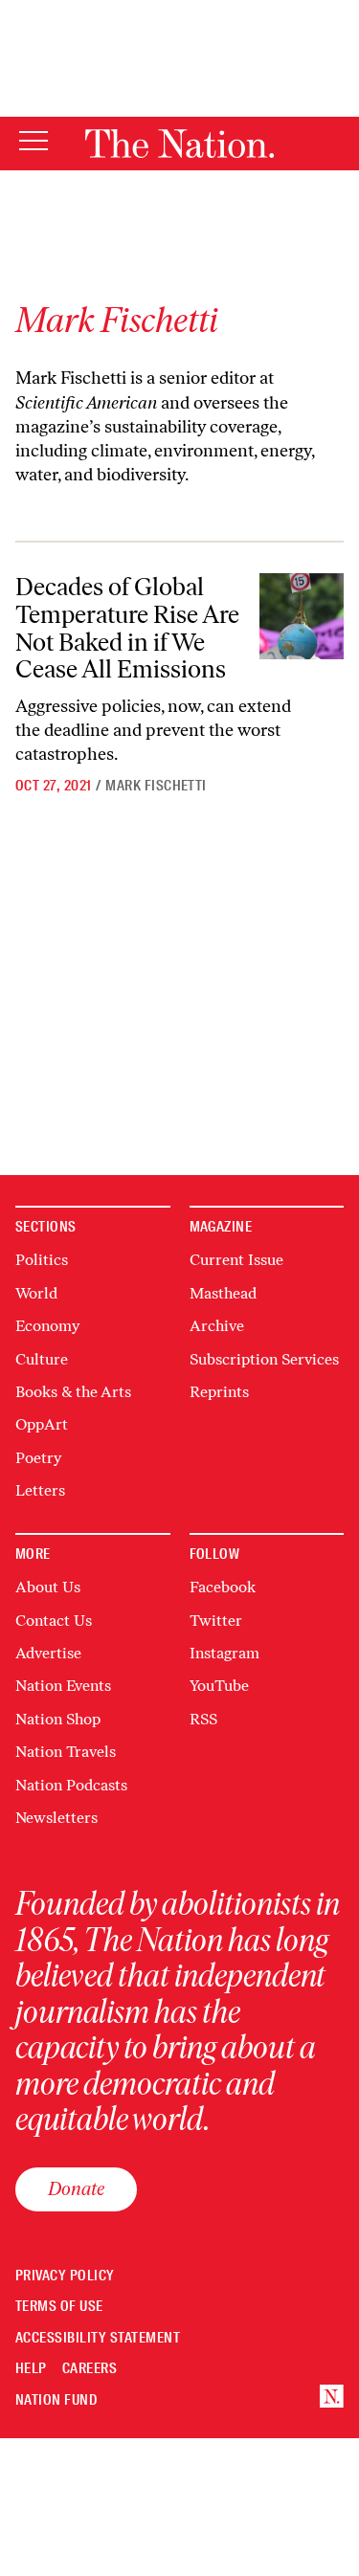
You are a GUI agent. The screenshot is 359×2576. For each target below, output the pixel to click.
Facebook (223, 1587)
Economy (47, 1326)
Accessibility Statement (98, 2338)
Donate (76, 2188)
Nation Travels (66, 1752)
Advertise (48, 1653)
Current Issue (236, 1260)
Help (31, 2369)
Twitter (216, 1621)
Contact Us (54, 1621)
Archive (217, 1326)
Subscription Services (264, 1359)
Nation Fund (56, 2400)
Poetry (38, 1458)
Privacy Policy (65, 2276)
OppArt (42, 1424)
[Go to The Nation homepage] (179, 144)
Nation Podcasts (71, 1785)
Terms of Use (59, 2307)
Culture (42, 1359)
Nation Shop (58, 1719)
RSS (203, 1719)
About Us (48, 1587)
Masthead (223, 1293)
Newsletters (56, 1818)
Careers (90, 2369)
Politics (42, 1260)
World (36, 1293)
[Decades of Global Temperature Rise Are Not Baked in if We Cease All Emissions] (302, 616)
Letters (40, 1490)
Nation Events (63, 1686)
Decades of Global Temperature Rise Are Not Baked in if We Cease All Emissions (127, 628)
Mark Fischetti (156, 786)
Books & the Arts (73, 1392)
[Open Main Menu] (34, 142)
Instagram (224, 1653)
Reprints (219, 1392)
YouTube (219, 1686)
